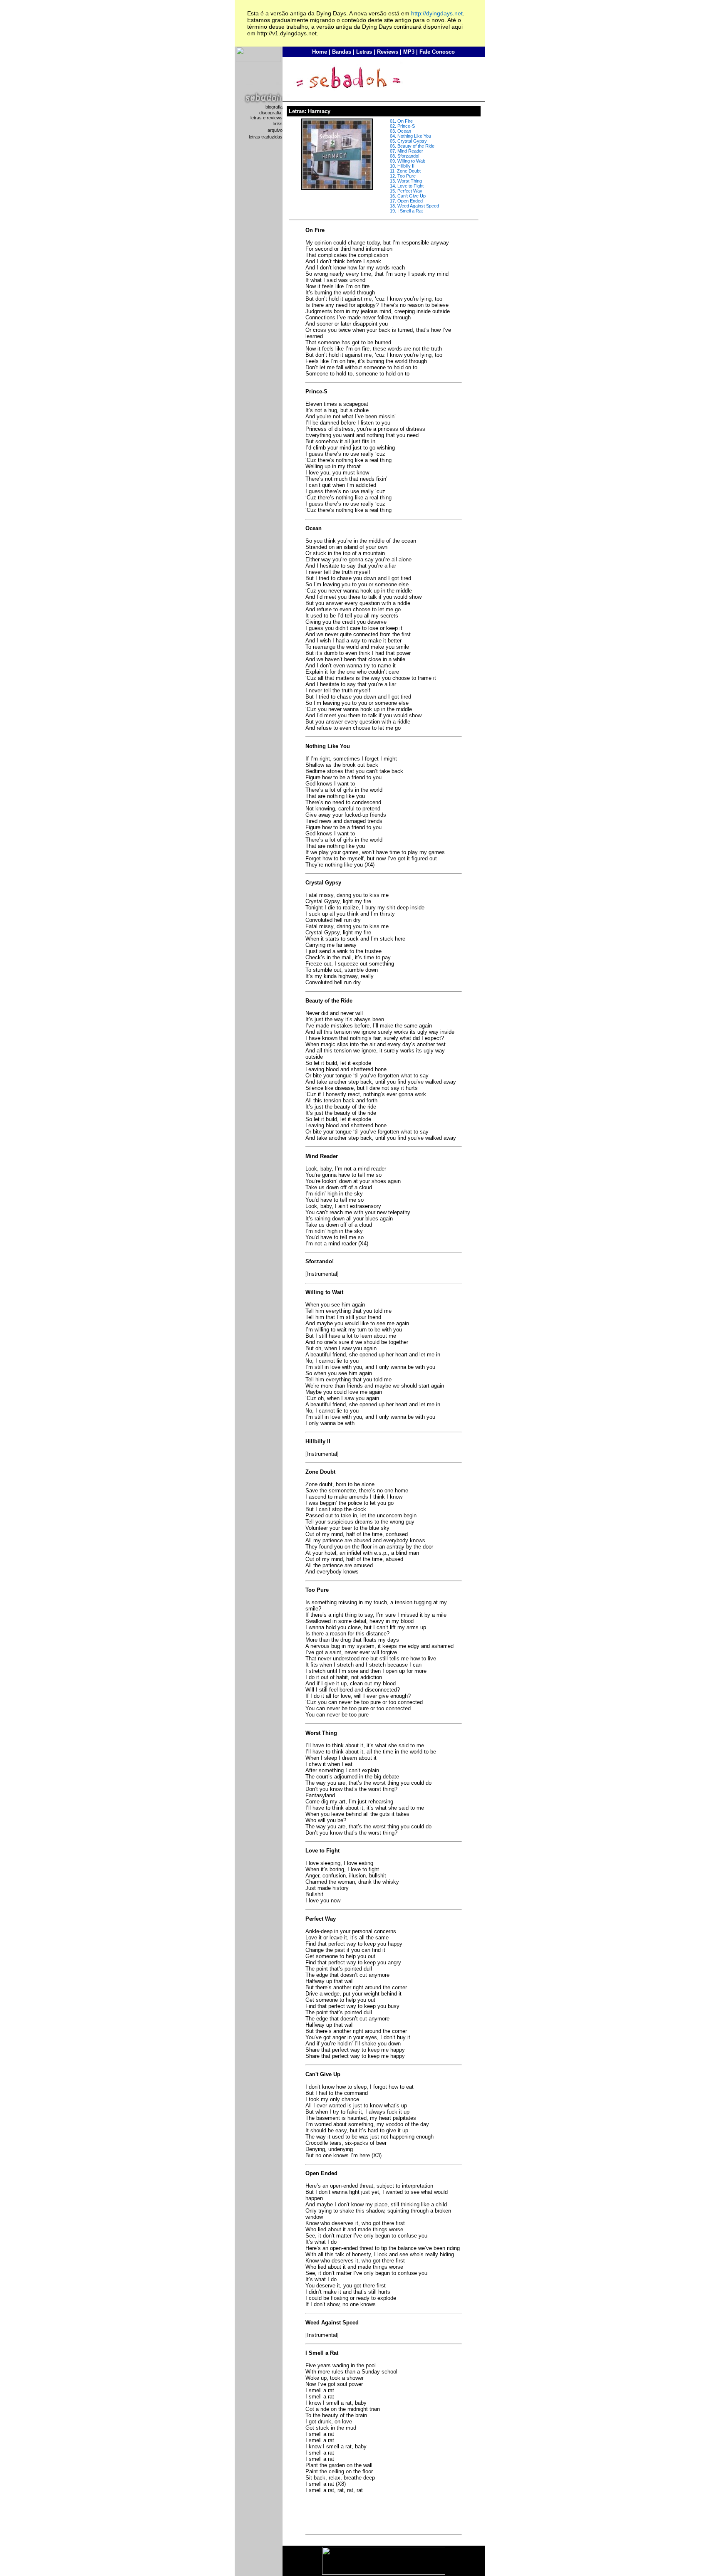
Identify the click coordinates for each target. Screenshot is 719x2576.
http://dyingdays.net (437, 13)
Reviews (388, 52)
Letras (364, 52)
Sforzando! (408, 156)
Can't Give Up (412, 196)
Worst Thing (410, 181)
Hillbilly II (406, 166)
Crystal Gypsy (412, 141)
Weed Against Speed (418, 206)
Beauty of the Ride (416, 146)
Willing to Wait (411, 161)
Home (320, 52)
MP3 (409, 52)
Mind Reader (410, 151)
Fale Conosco (437, 52)
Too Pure (407, 176)
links (278, 123)
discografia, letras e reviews (267, 115)
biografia (274, 107)
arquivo (275, 130)
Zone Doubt (409, 171)
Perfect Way (410, 191)
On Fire (405, 121)
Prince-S (406, 126)
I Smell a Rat (410, 211)
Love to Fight (410, 186)
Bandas (342, 52)
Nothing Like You (414, 136)
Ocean (404, 131)
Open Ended (410, 201)
